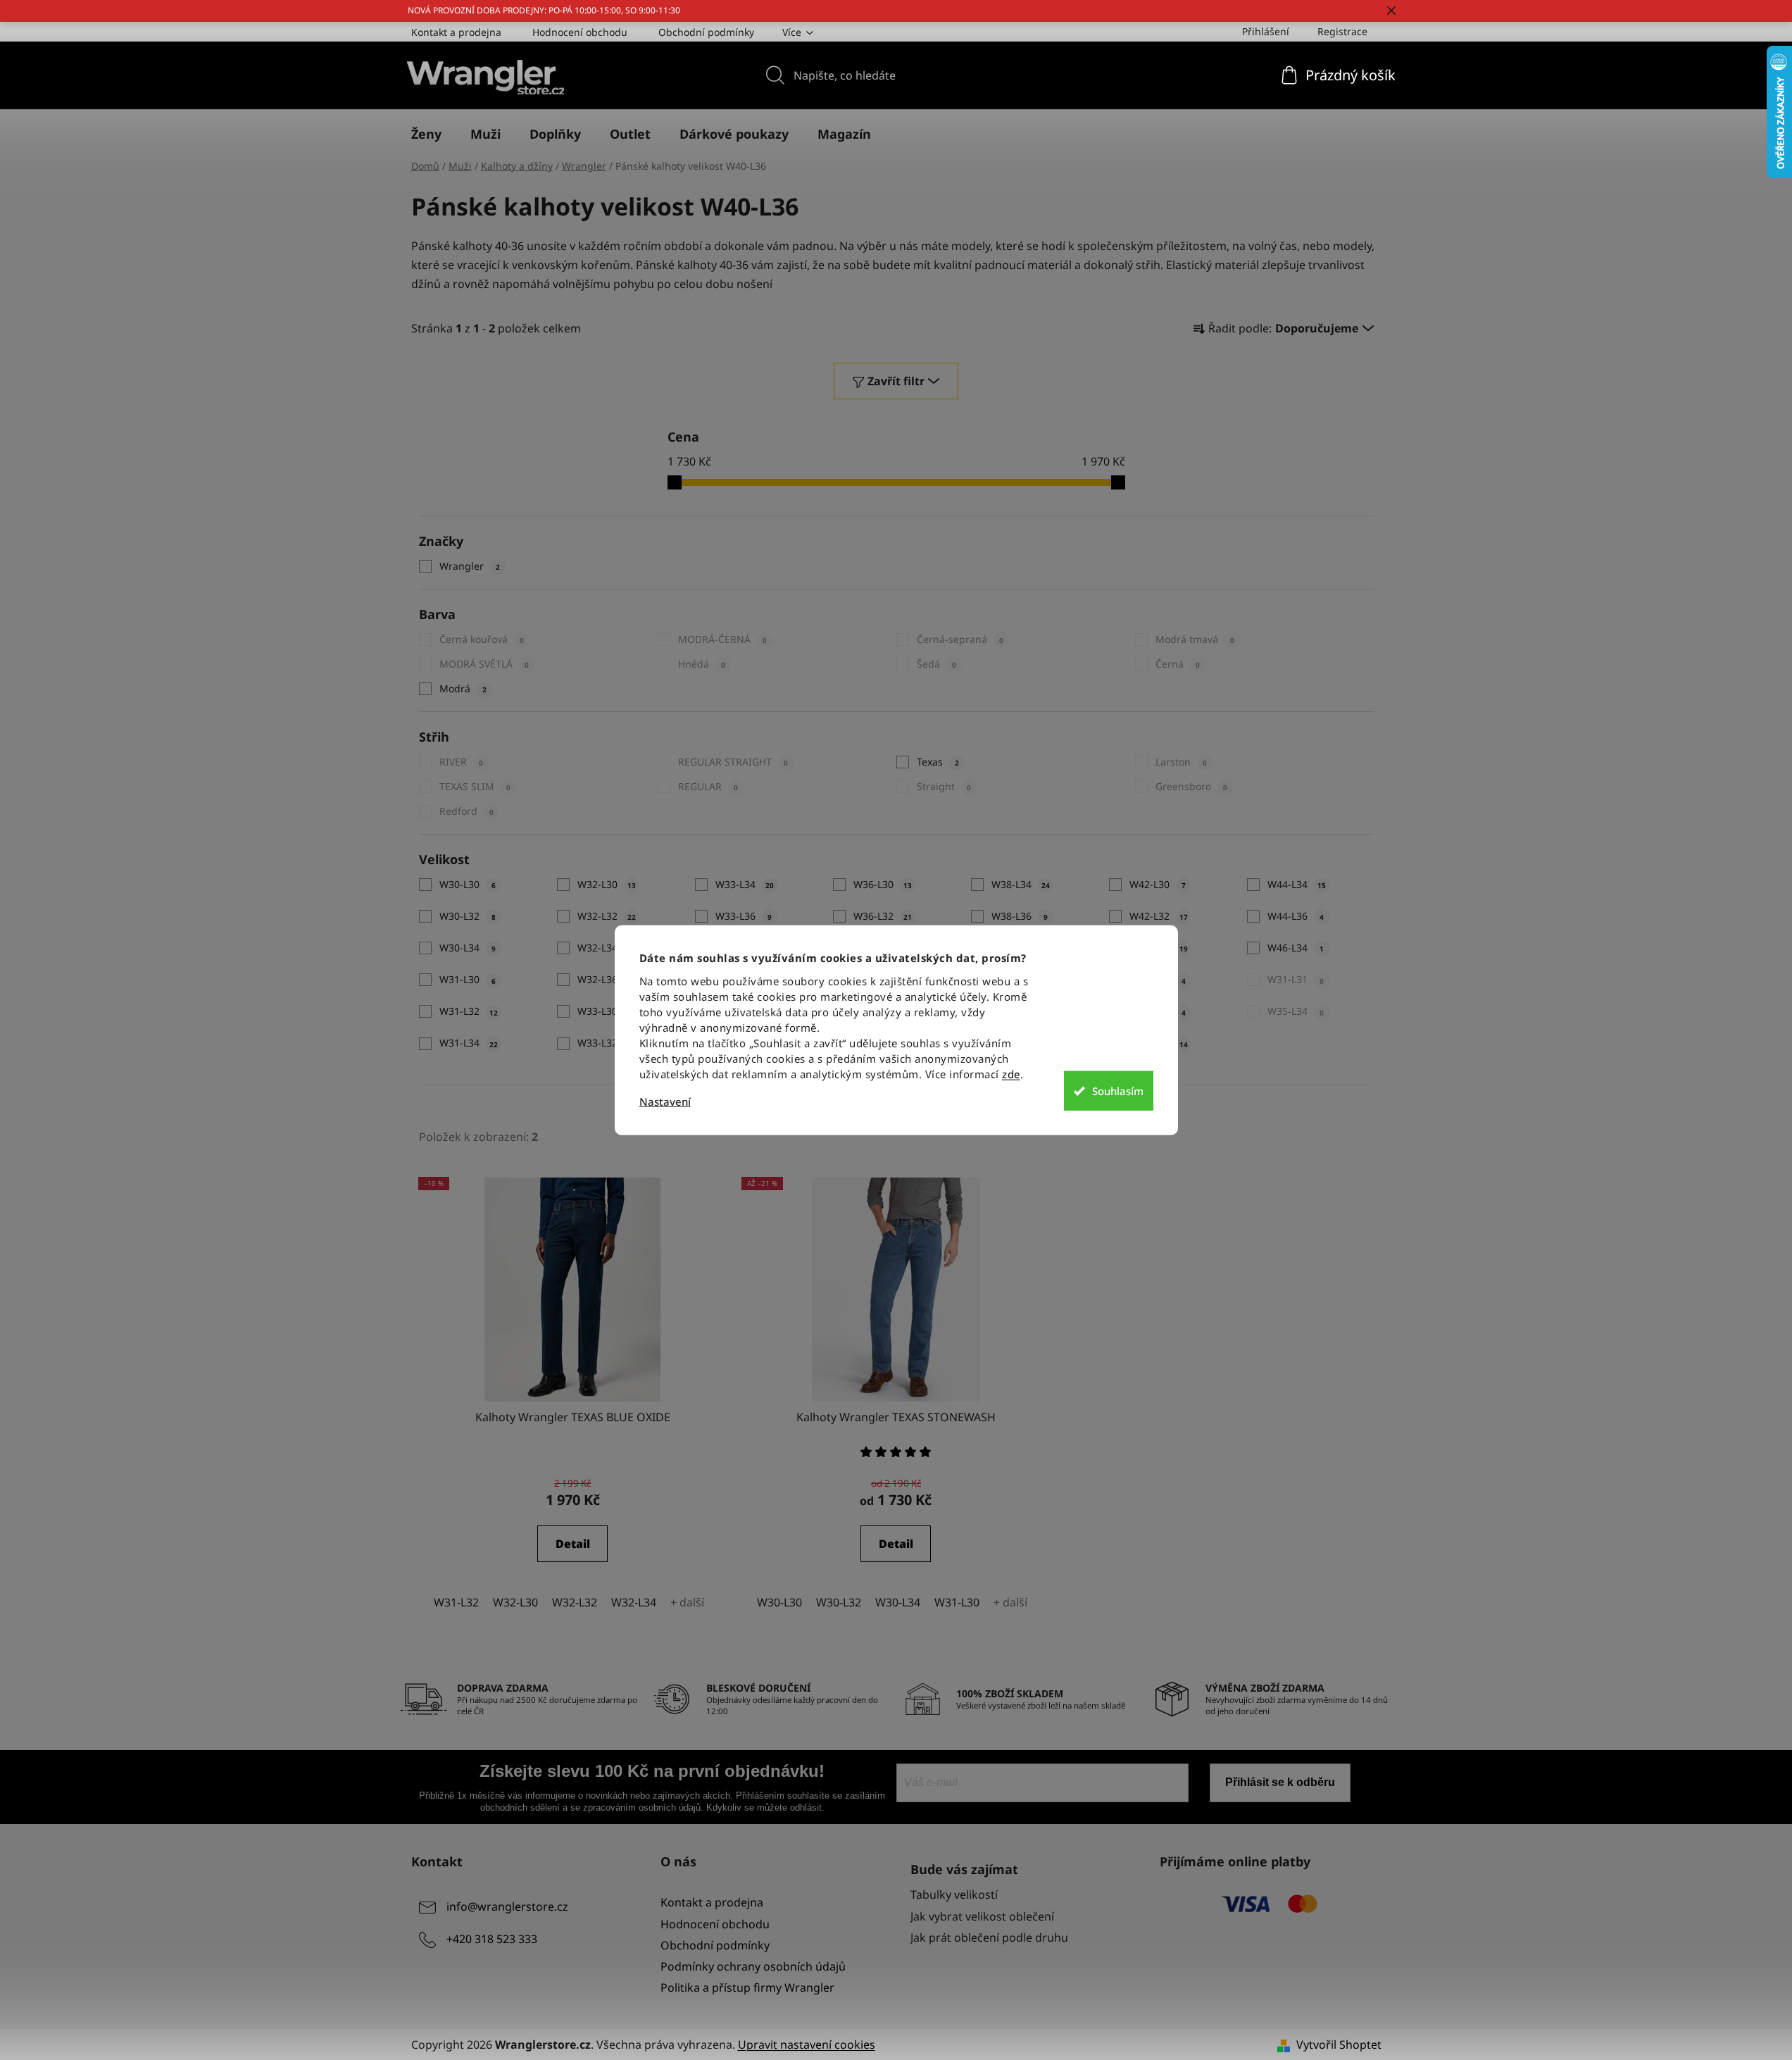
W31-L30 (468, 979)
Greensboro (1191, 786)
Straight (944, 786)
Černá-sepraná (960, 639)
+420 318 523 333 (492, 1940)
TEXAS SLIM (475, 786)
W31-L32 (469, 1011)
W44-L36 (1296, 916)
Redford (466, 811)
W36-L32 (883, 916)
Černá (1178, 664)
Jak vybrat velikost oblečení (982, 1916)
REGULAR (708, 786)
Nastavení (665, 1101)
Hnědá (702, 664)
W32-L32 (607, 916)
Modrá (463, 688)
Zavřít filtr (896, 381)
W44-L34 (1297, 884)
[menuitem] (426, 134)
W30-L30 (468, 884)
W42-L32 (1159, 916)
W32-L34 (607, 948)
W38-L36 (1020, 916)
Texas (938, 762)
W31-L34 (469, 1043)
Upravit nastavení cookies (807, 2045)
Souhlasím (1118, 1091)
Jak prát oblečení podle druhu (989, 1937)
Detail (573, 1544)
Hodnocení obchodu (580, 32)
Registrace (1342, 31)
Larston (1181, 762)
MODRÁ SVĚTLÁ (484, 664)
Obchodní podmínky (706, 32)
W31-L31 (1296, 979)
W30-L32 (468, 916)
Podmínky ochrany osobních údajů (753, 1966)
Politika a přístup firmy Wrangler (747, 1987)
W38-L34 (1021, 884)
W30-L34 (468, 948)
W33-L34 (745, 884)
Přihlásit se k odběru (1280, 1782)
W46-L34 (1296, 948)
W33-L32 (607, 1043)
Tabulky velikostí (954, 1894)
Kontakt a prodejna (456, 32)
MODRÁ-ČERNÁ (722, 639)
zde (1011, 1073)
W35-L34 (1296, 1011)
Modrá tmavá (1195, 639)
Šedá (936, 664)
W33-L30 (607, 1011)
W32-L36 (607, 979)
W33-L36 (744, 916)
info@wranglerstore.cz (507, 1907)
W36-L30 (883, 884)
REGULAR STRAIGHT (733, 762)
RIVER (461, 762)
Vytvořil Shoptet (1339, 2045)
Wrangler (470, 566)
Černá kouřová (482, 639)
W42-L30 (1158, 884)
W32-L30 (607, 884)
